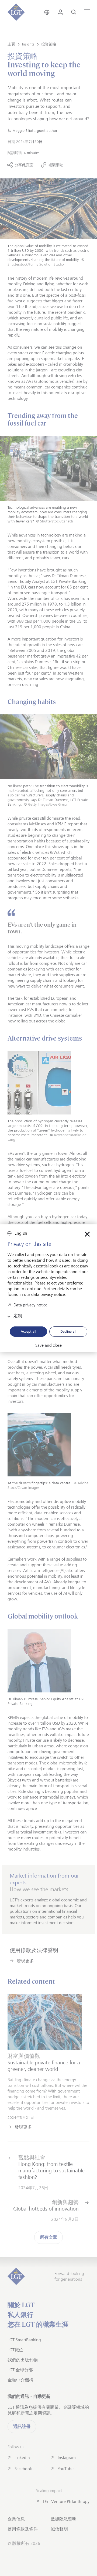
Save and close (48, 1345)
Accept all (28, 1331)
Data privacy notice (30, 1305)
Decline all (68, 1331)
